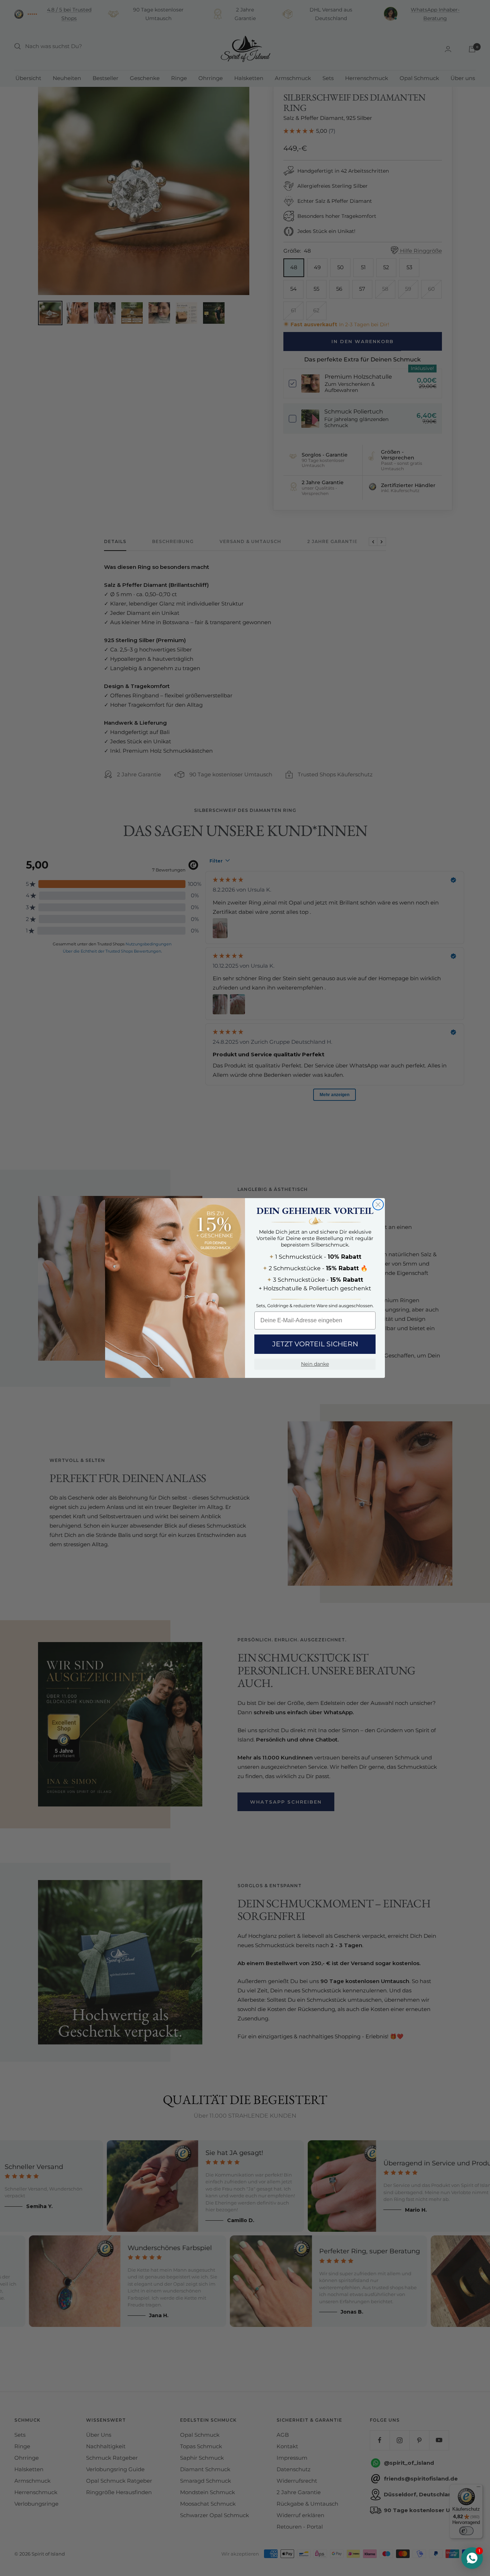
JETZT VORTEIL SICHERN (315, 1344)
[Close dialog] (378, 1205)
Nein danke (315, 1364)
